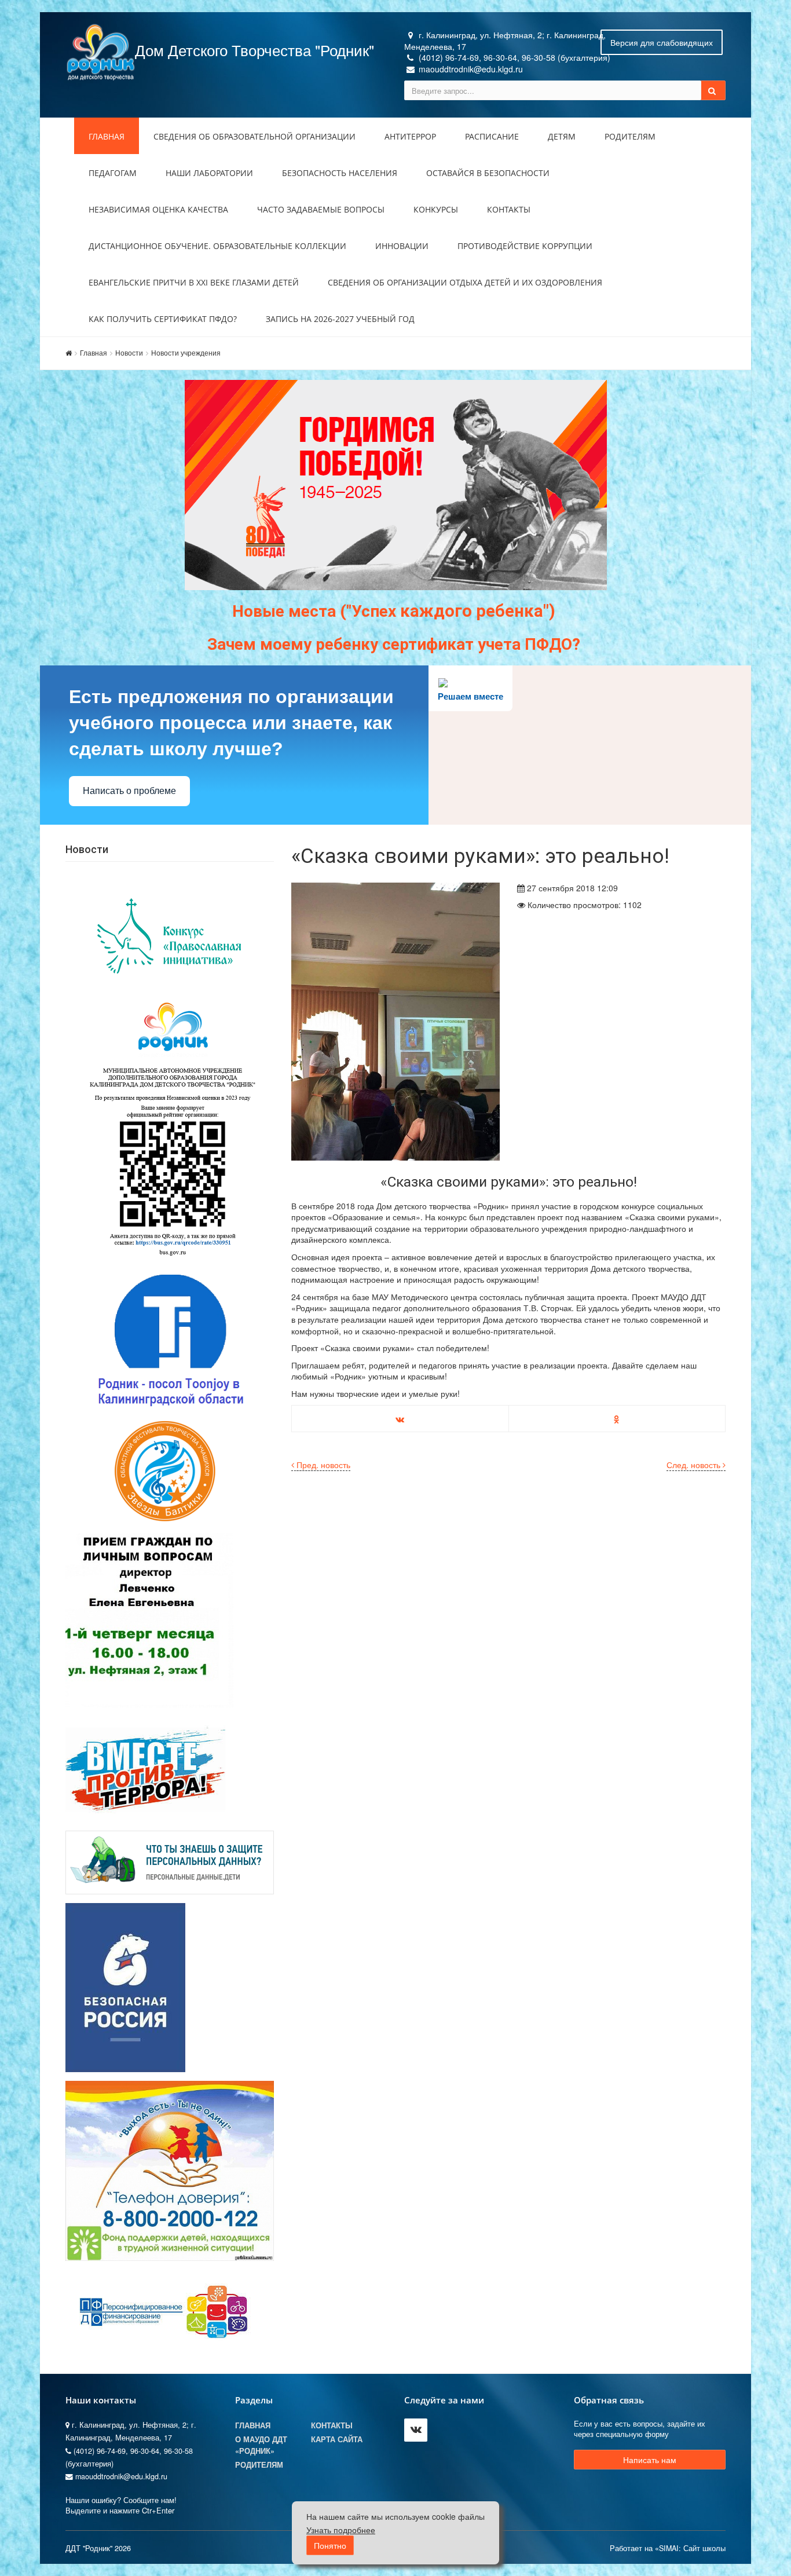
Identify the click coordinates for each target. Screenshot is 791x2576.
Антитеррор (410, 136)
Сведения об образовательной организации (254, 136)
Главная (107, 136)
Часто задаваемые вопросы (321, 209)
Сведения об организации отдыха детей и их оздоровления (465, 282)
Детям (562, 136)
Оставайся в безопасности (488, 173)
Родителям (630, 136)
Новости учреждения (186, 352)
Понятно (330, 2546)
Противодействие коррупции (525, 246)
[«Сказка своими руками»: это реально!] (395, 1022)
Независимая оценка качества (158, 209)
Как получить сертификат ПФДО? (163, 319)
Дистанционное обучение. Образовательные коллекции (217, 246)
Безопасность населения (340, 173)
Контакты (509, 209)
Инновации (402, 246)
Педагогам (113, 173)
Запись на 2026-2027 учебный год (340, 319)
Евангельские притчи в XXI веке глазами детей (194, 282)
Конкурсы (436, 209)
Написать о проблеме (129, 791)
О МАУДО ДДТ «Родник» (261, 2445)
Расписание (492, 136)
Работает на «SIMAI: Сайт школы (668, 2548)
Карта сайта (337, 2439)
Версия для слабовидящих (662, 42)
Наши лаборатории (209, 173)
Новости (129, 352)
